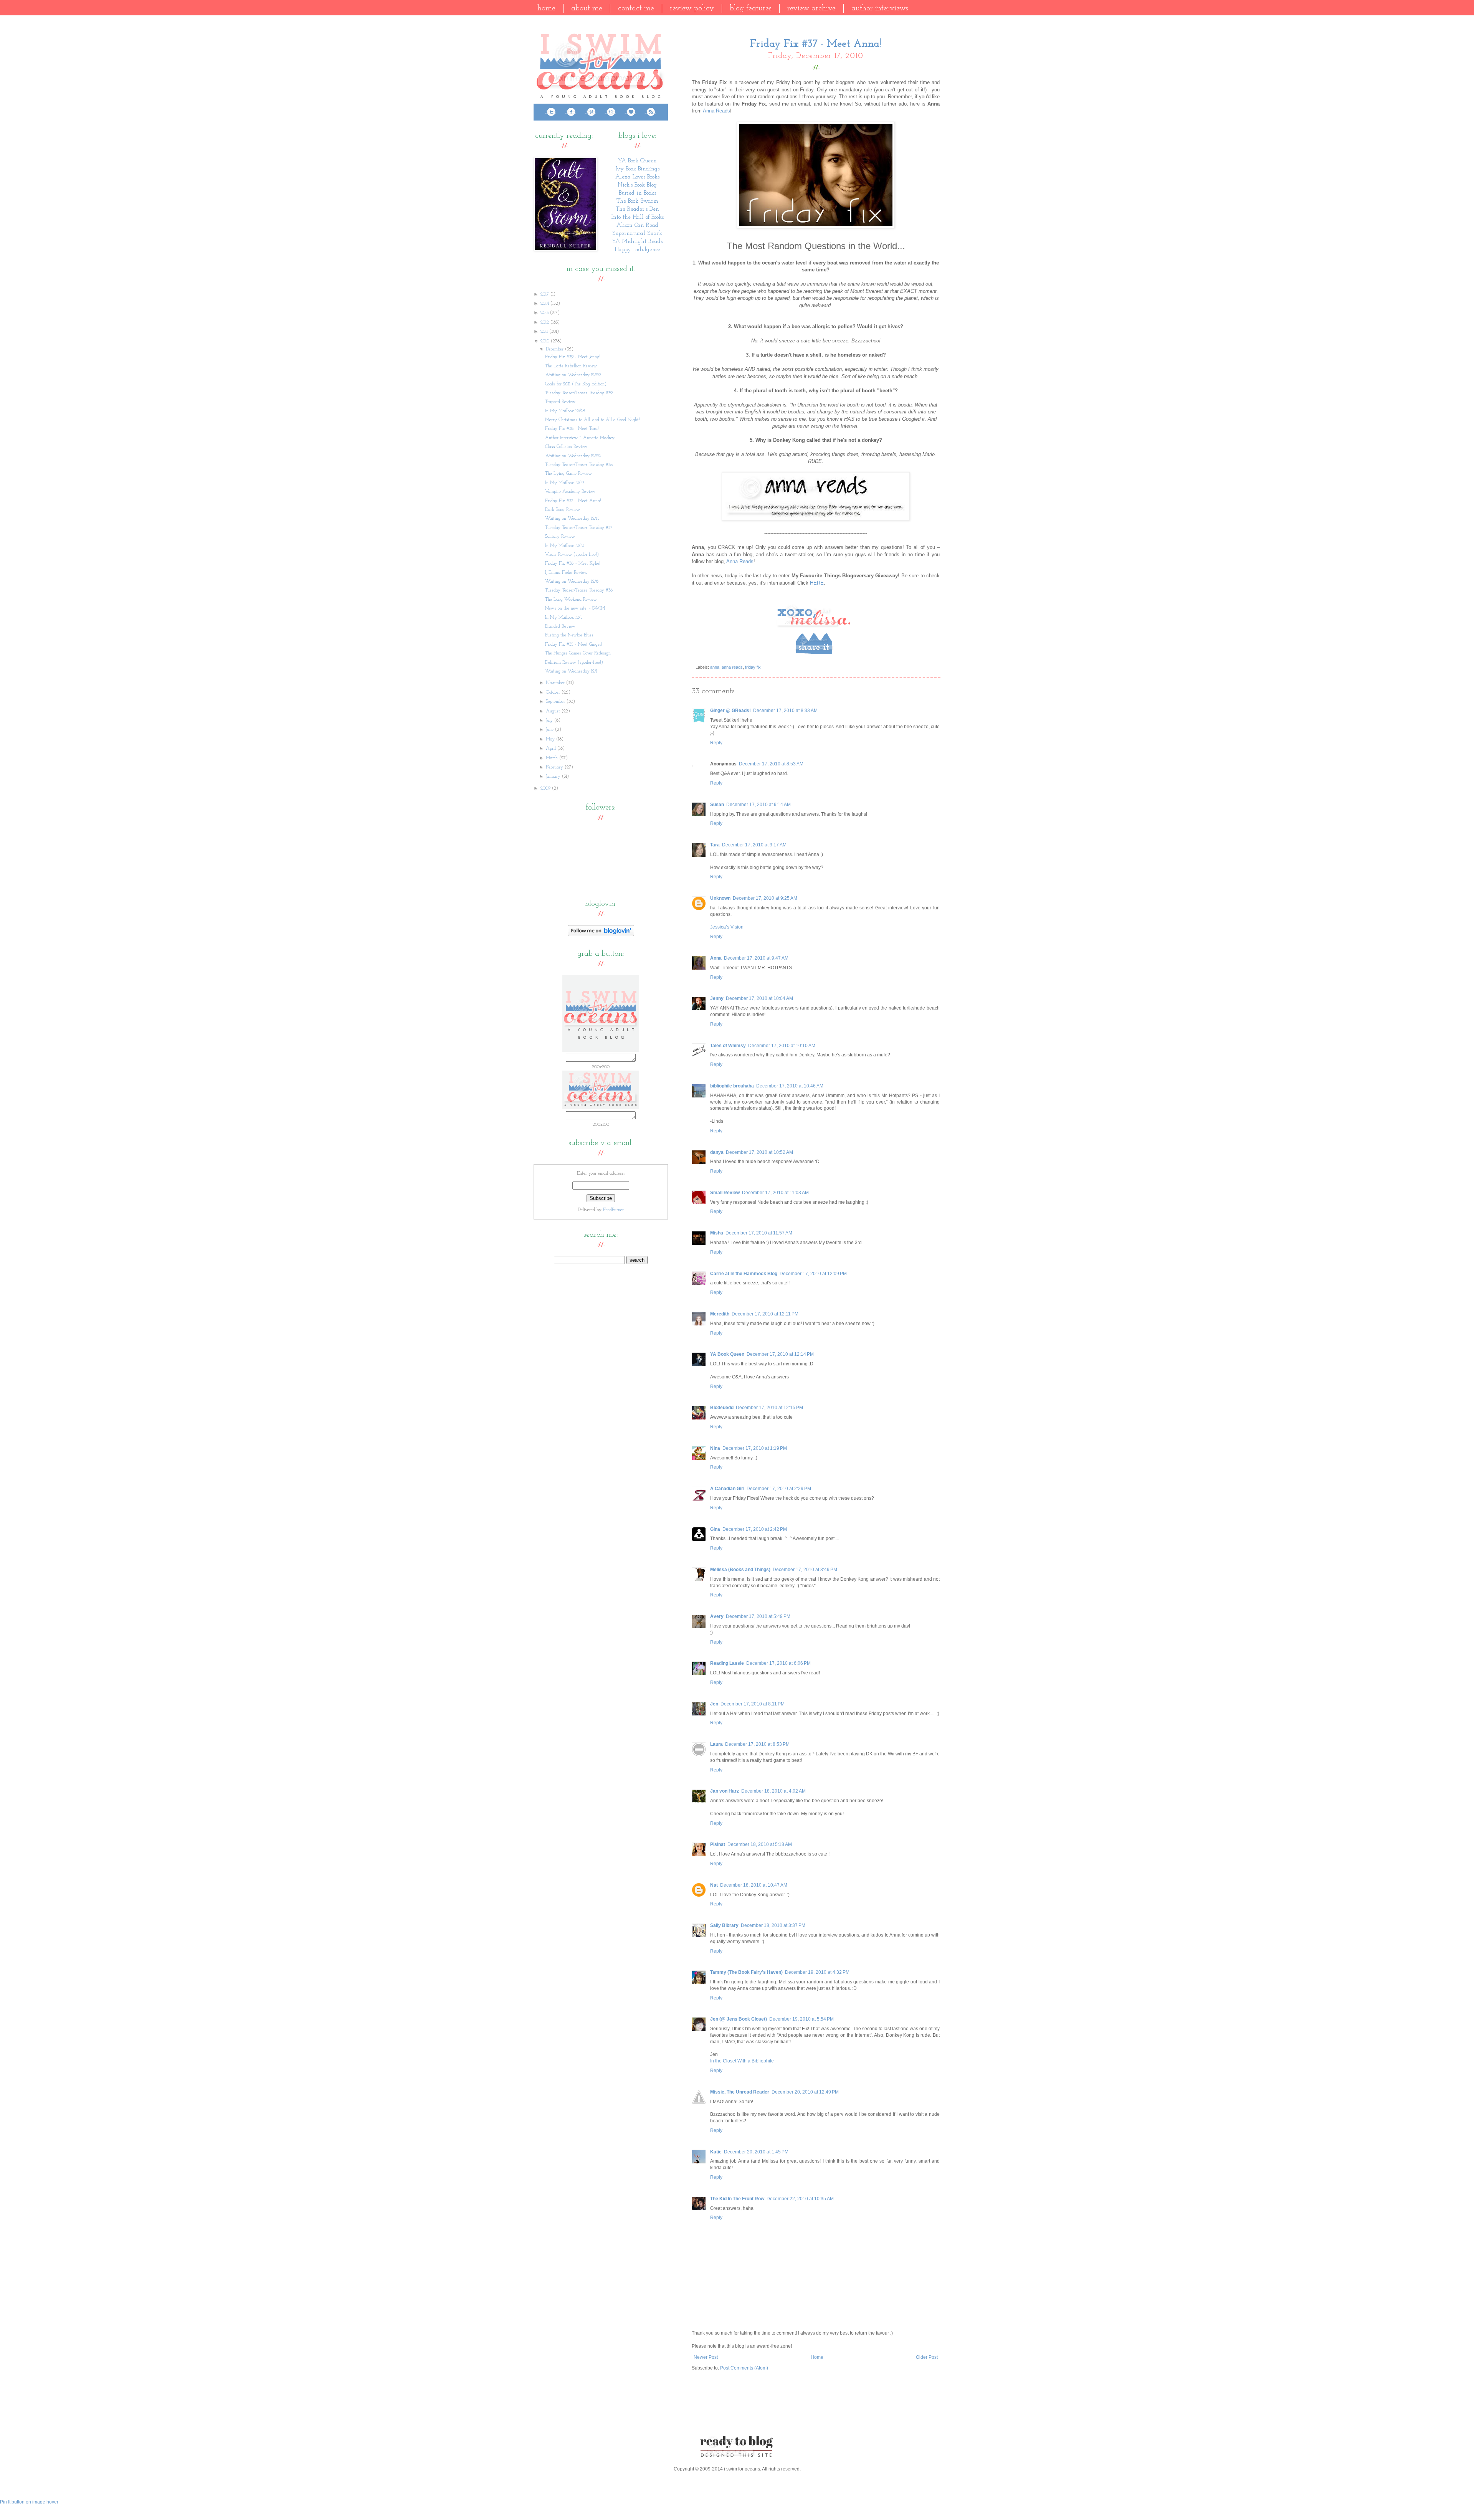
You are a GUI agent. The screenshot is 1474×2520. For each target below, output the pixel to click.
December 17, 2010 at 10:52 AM (759, 1152)
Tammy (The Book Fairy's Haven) (746, 1972)
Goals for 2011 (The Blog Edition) (576, 384)
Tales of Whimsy (728, 1046)
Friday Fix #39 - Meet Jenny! (573, 357)
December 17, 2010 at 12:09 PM (813, 1274)
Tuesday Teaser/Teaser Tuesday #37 (579, 528)
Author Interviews (880, 8)
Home (546, 8)
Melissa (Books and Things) (740, 1570)
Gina (715, 1529)
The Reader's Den (637, 209)
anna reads (732, 667)
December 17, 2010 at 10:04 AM (759, 998)
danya (717, 1152)
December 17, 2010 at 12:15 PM (769, 1408)
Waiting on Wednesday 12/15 (572, 519)
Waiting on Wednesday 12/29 (573, 375)
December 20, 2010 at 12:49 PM (805, 2092)
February (555, 767)
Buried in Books (637, 193)
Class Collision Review (566, 447)
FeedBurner (613, 1210)
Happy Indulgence (637, 250)
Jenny (717, 998)
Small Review (725, 1193)
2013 (545, 313)
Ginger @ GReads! (730, 711)
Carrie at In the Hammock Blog (744, 1274)
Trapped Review (560, 402)
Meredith (720, 1314)
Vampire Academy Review (570, 492)
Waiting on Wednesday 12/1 (571, 671)
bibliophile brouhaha (732, 1086)
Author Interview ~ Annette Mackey (580, 438)
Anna (716, 958)
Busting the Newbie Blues (569, 635)
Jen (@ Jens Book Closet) (739, 2019)
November (556, 683)
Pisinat (718, 1844)
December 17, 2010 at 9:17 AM (754, 845)
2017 (545, 294)
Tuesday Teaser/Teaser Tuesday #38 (579, 465)
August (554, 711)
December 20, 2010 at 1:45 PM (756, 2152)
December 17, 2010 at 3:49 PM (805, 1570)
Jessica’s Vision (727, 927)
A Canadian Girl (727, 1489)
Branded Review (560, 626)
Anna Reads (716, 111)
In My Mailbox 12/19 (564, 483)
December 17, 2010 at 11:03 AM (775, 1193)
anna (715, 667)
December (555, 349)
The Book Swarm (637, 201)
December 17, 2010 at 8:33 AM (785, 711)
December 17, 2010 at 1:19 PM (755, 1448)
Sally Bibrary (724, 1925)
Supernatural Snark (637, 234)
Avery (717, 1616)
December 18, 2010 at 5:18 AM (760, 1844)
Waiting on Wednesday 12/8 (572, 582)
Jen (714, 1704)
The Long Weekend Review (571, 600)
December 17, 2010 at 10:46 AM (790, 1086)
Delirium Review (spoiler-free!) (574, 663)
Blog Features (751, 8)
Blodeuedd (722, 1408)
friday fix (753, 667)
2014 (545, 304)
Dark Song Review (563, 510)
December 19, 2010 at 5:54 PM (801, 2019)
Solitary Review (560, 537)
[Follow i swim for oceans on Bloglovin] (601, 935)
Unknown (720, 898)
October (554, 692)
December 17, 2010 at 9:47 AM (756, 958)
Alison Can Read (637, 226)
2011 (545, 332)
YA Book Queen (727, 1354)
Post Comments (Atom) (744, 2368)
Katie (716, 2152)
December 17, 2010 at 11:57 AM (759, 1233)
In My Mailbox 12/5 (564, 618)
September (556, 702)
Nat (714, 1885)
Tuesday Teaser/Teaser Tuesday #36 (579, 590)
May (551, 739)
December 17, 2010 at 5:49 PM (758, 1616)
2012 (545, 322)
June (550, 730)
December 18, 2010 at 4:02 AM (773, 1791)
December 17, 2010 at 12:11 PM (765, 1314)
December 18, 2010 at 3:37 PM (773, 1925)
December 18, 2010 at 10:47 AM (754, 1885)
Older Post (927, 2357)
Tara (715, 845)
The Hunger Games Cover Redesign (578, 653)
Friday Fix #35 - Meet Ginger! (574, 644)
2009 (546, 788)
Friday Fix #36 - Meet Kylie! (573, 563)
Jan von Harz (725, 1791)
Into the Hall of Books (637, 217)
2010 (546, 341)
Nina (715, 1448)
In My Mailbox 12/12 (564, 546)
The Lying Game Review (568, 474)
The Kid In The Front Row (737, 2199)
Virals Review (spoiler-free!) (572, 555)
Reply (716, 743)
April (552, 749)
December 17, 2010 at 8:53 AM (771, 764)
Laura (716, 1744)
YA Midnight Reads (637, 242)
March (553, 758)
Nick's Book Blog (637, 185)
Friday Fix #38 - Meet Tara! (572, 429)
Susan (717, 805)
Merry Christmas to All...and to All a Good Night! (592, 420)
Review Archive (811, 8)
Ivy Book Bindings (637, 169)
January (554, 777)
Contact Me (636, 8)
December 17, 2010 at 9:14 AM (758, 805)
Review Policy (692, 8)
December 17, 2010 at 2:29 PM (779, 1489)
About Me (587, 8)
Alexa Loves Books (637, 177)
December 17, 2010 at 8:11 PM (753, 1704)
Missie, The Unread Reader (740, 2092)
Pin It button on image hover (29, 2502)
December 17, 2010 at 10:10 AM (782, 1046)
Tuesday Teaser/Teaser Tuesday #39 (579, 393)
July (550, 720)
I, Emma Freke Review (566, 573)
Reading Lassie (727, 1663)
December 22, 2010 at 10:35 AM (800, 2199)
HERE (817, 583)
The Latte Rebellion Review (571, 366)
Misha (717, 1233)
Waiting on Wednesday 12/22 (573, 456)
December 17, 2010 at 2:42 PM (755, 1529)
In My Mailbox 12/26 (565, 411)
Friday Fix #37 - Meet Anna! (573, 501)
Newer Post (706, 2357)
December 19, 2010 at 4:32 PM (817, 1972)
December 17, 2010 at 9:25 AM (765, 898)
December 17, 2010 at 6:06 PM (778, 1663)
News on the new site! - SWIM (575, 608)
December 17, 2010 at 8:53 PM (757, 1744)
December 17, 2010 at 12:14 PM (780, 1354)
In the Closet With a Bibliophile (742, 2061)
